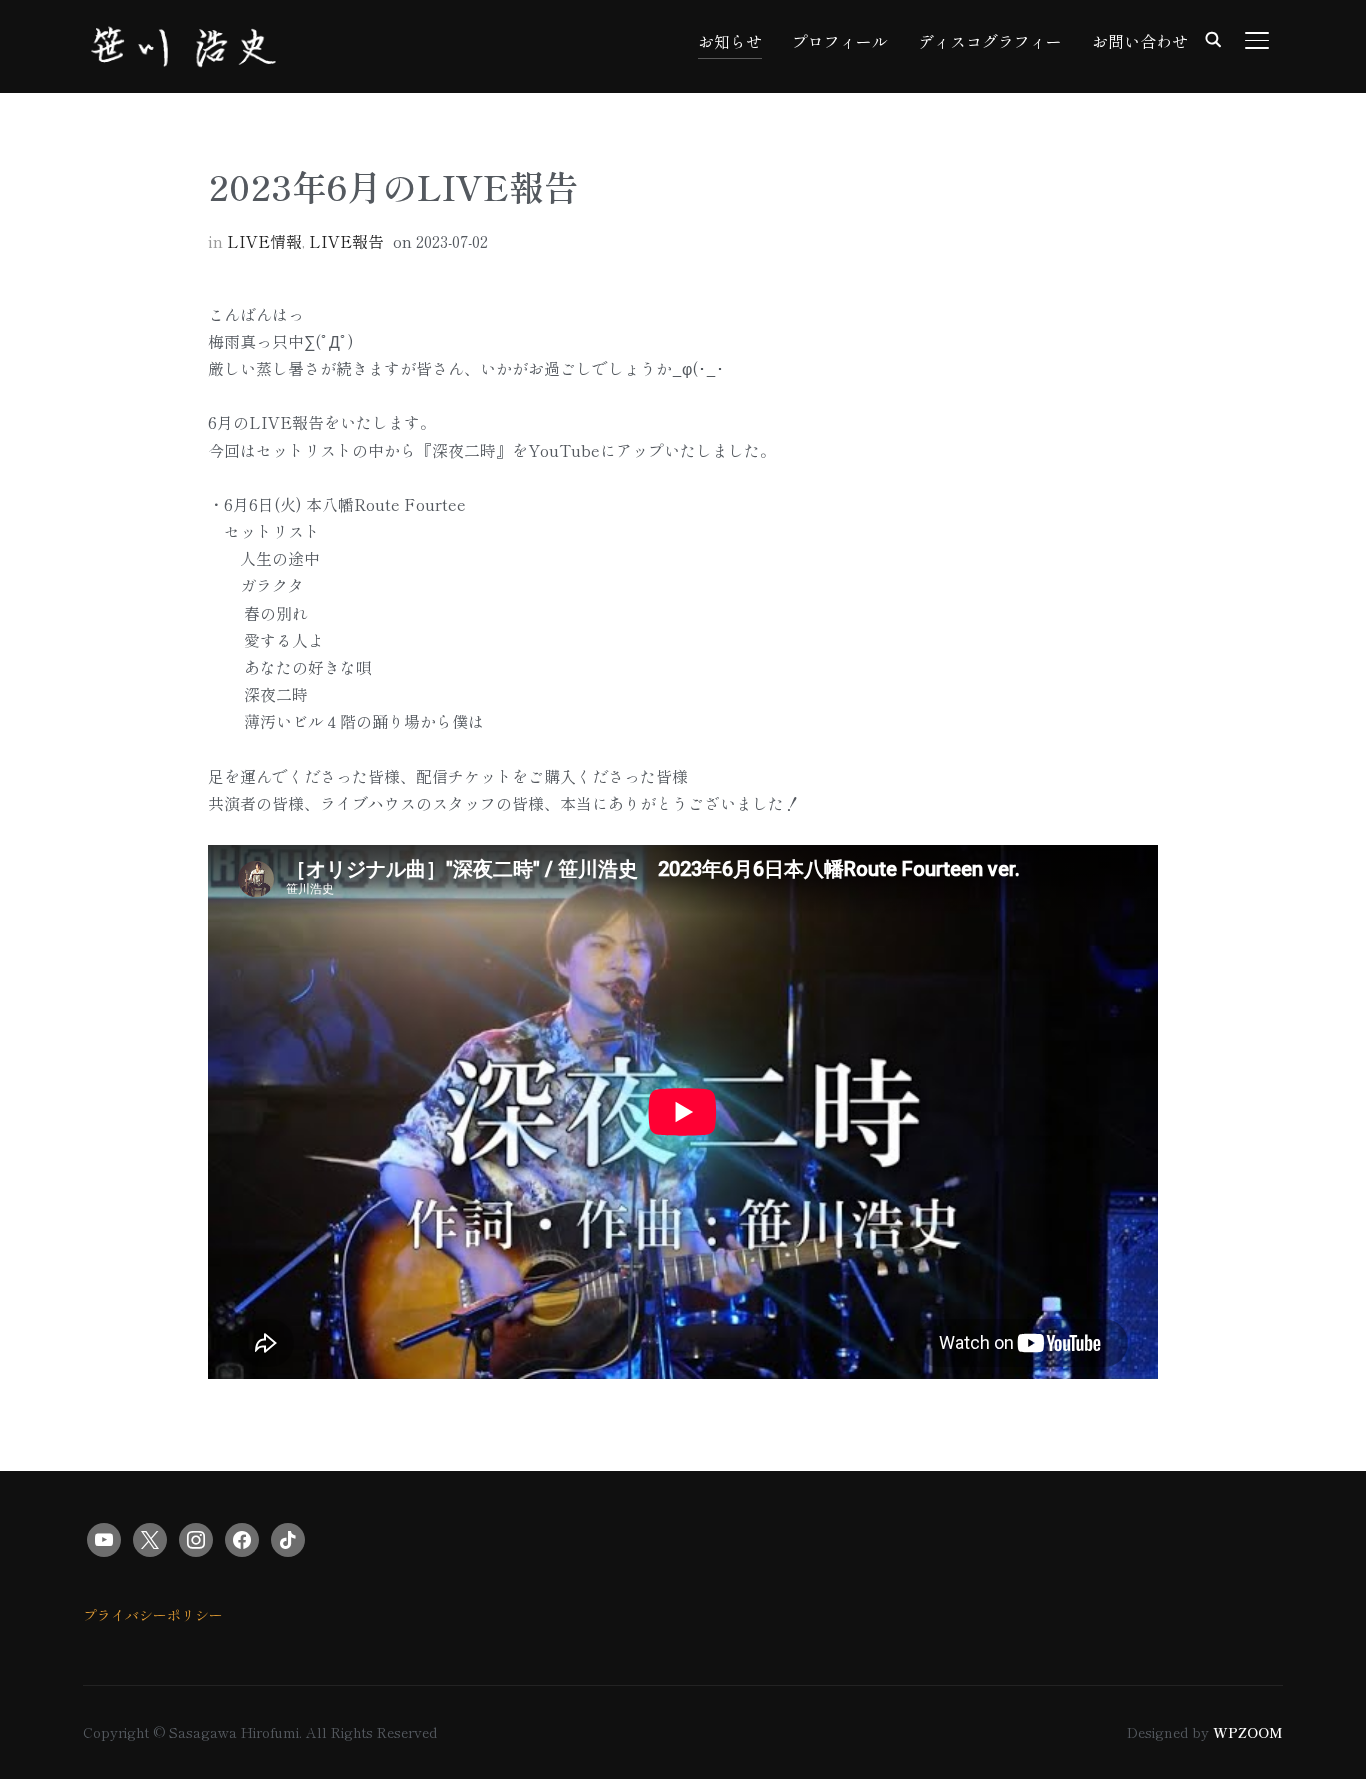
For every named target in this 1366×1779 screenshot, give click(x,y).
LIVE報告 (346, 241)
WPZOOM (1248, 1732)
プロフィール (840, 41)
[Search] (1213, 38)
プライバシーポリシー (153, 1615)
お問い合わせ (1140, 41)
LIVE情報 (264, 241)
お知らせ (730, 41)
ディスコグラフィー (990, 41)
